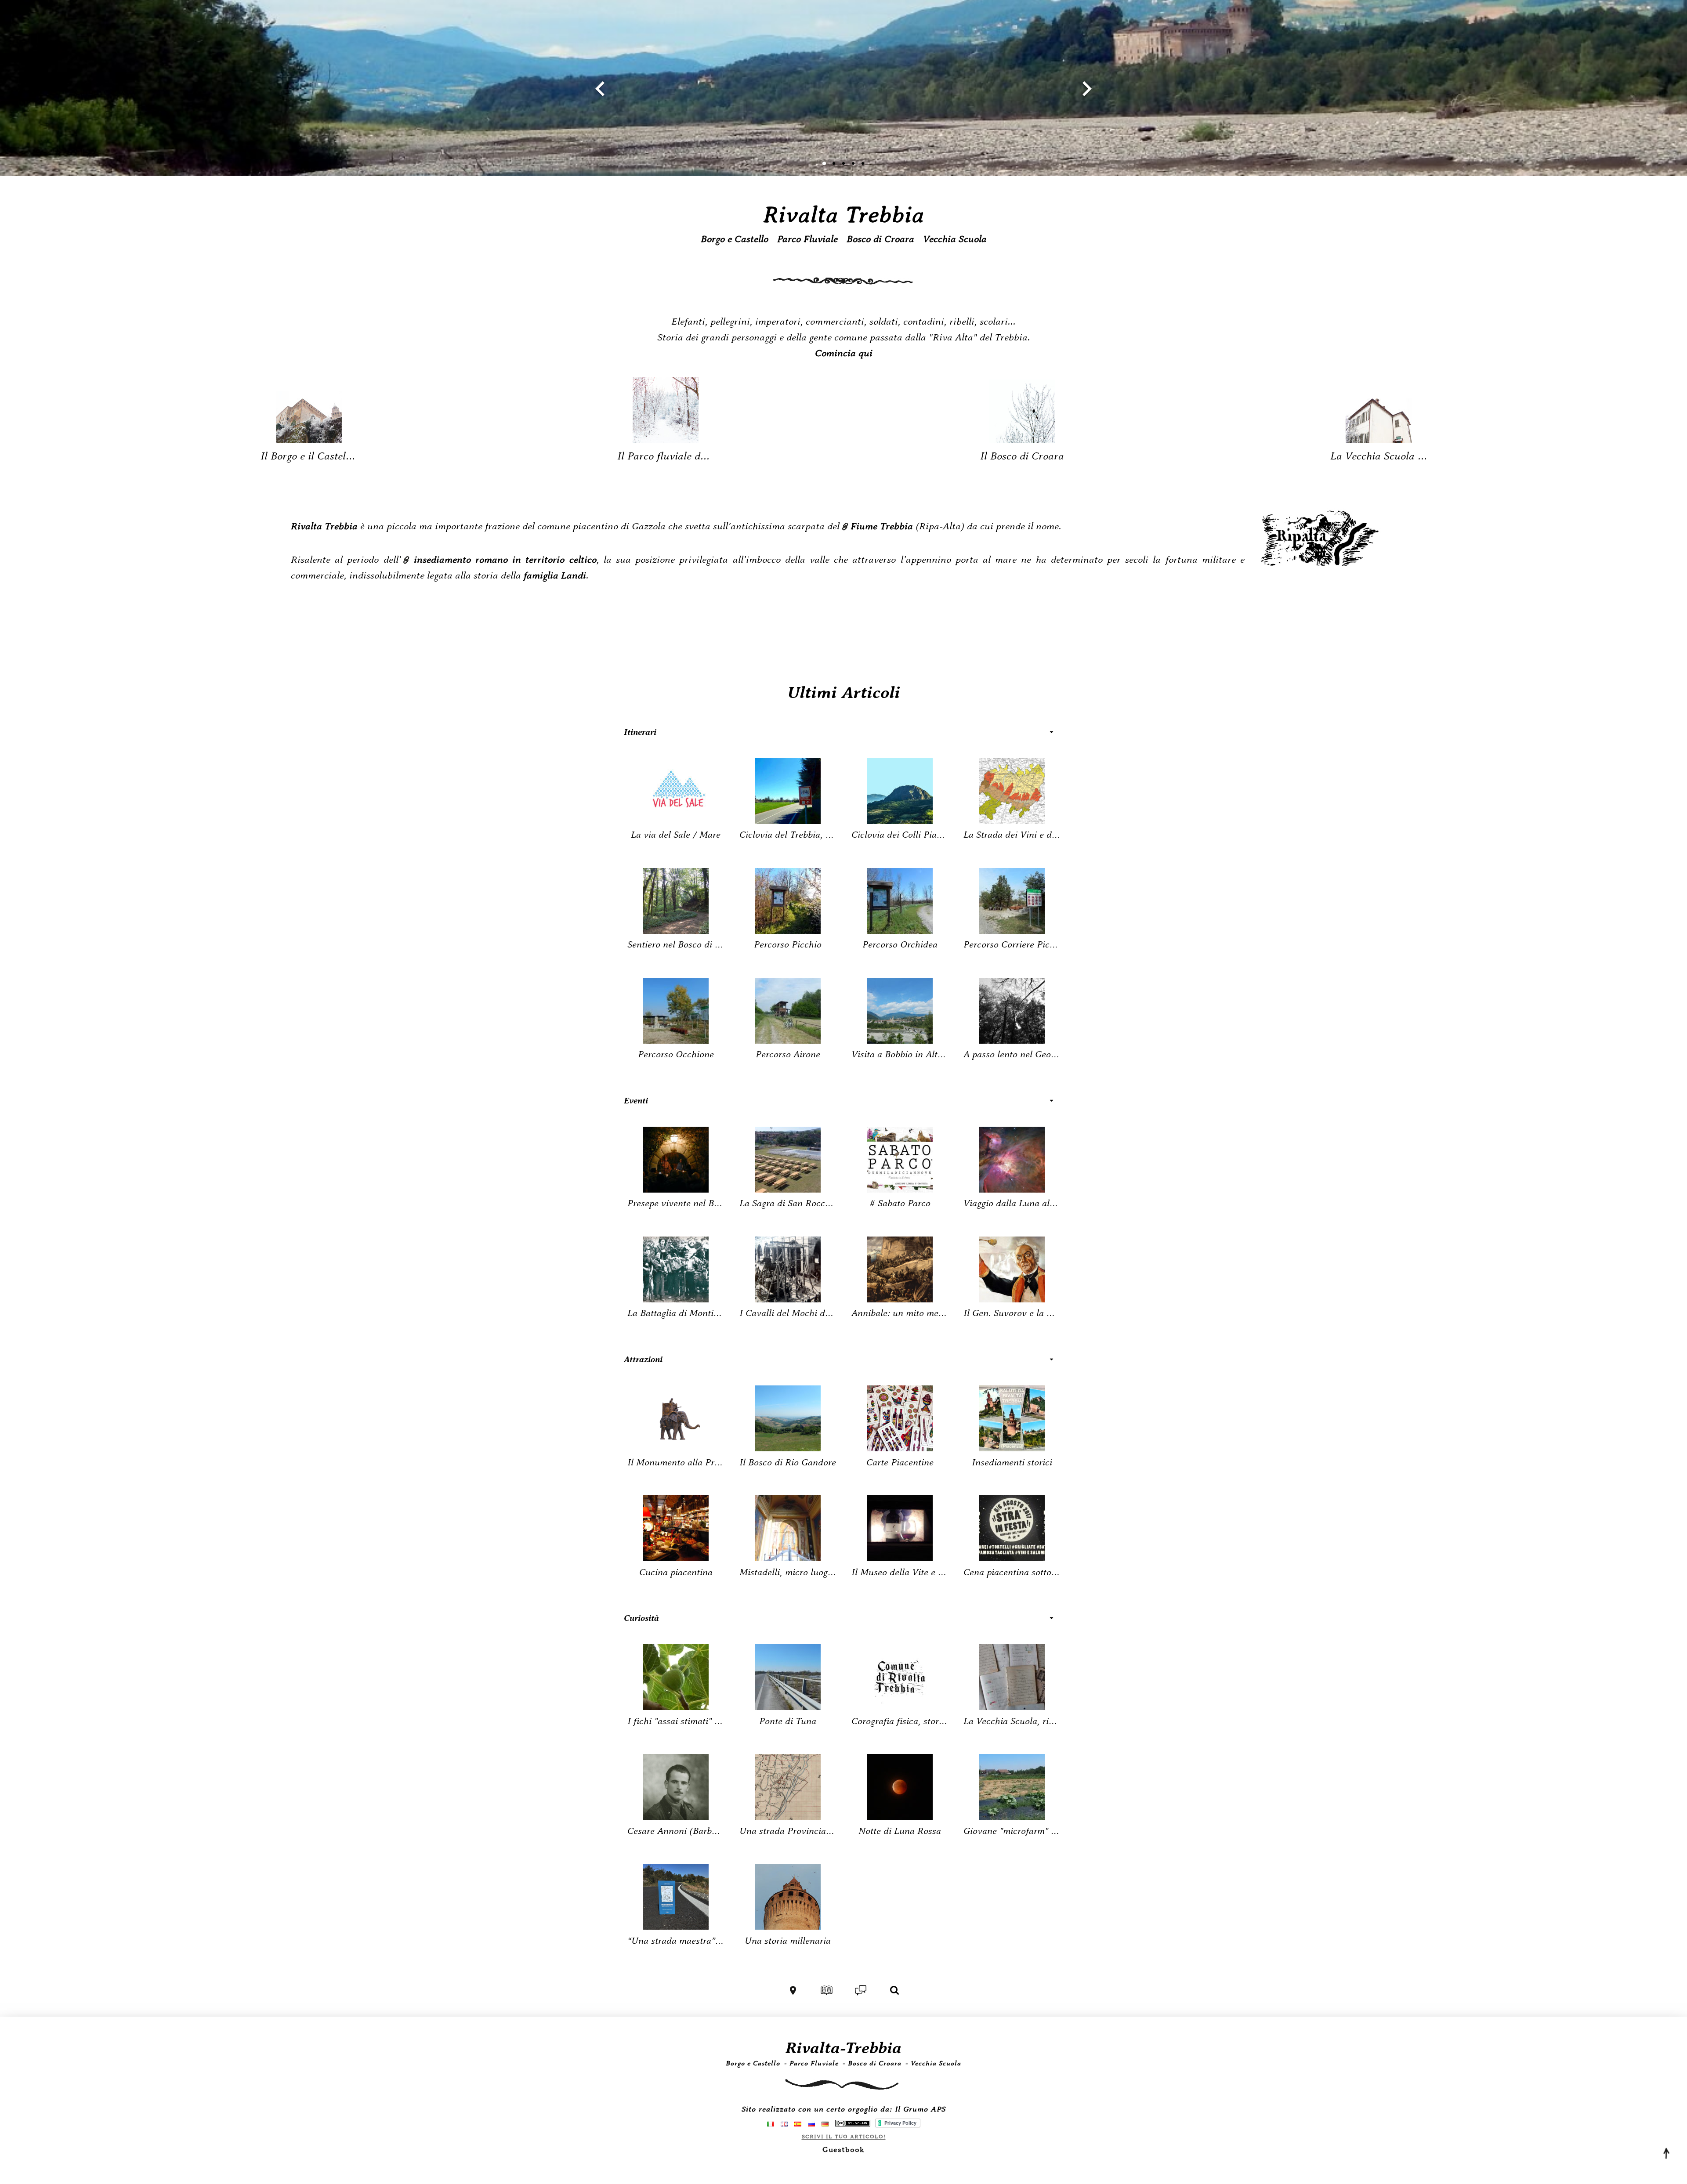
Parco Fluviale (807, 239)
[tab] (824, 163)
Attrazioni (643, 1359)
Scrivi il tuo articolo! (844, 2137)
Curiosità (641, 1618)
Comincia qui (844, 354)
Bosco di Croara (880, 239)
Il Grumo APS (920, 2110)
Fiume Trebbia (882, 527)
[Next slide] (1086, 89)
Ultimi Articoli (844, 693)
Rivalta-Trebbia (843, 2048)
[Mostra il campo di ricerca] (894, 1990)
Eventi (636, 1101)
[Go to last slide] (601, 89)
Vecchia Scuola (955, 239)
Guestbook (843, 2150)
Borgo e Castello (735, 239)
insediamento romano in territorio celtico (505, 560)
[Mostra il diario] (827, 1990)
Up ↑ (1665, 2153)
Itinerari (640, 732)
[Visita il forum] (861, 1990)
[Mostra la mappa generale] (793, 1990)
